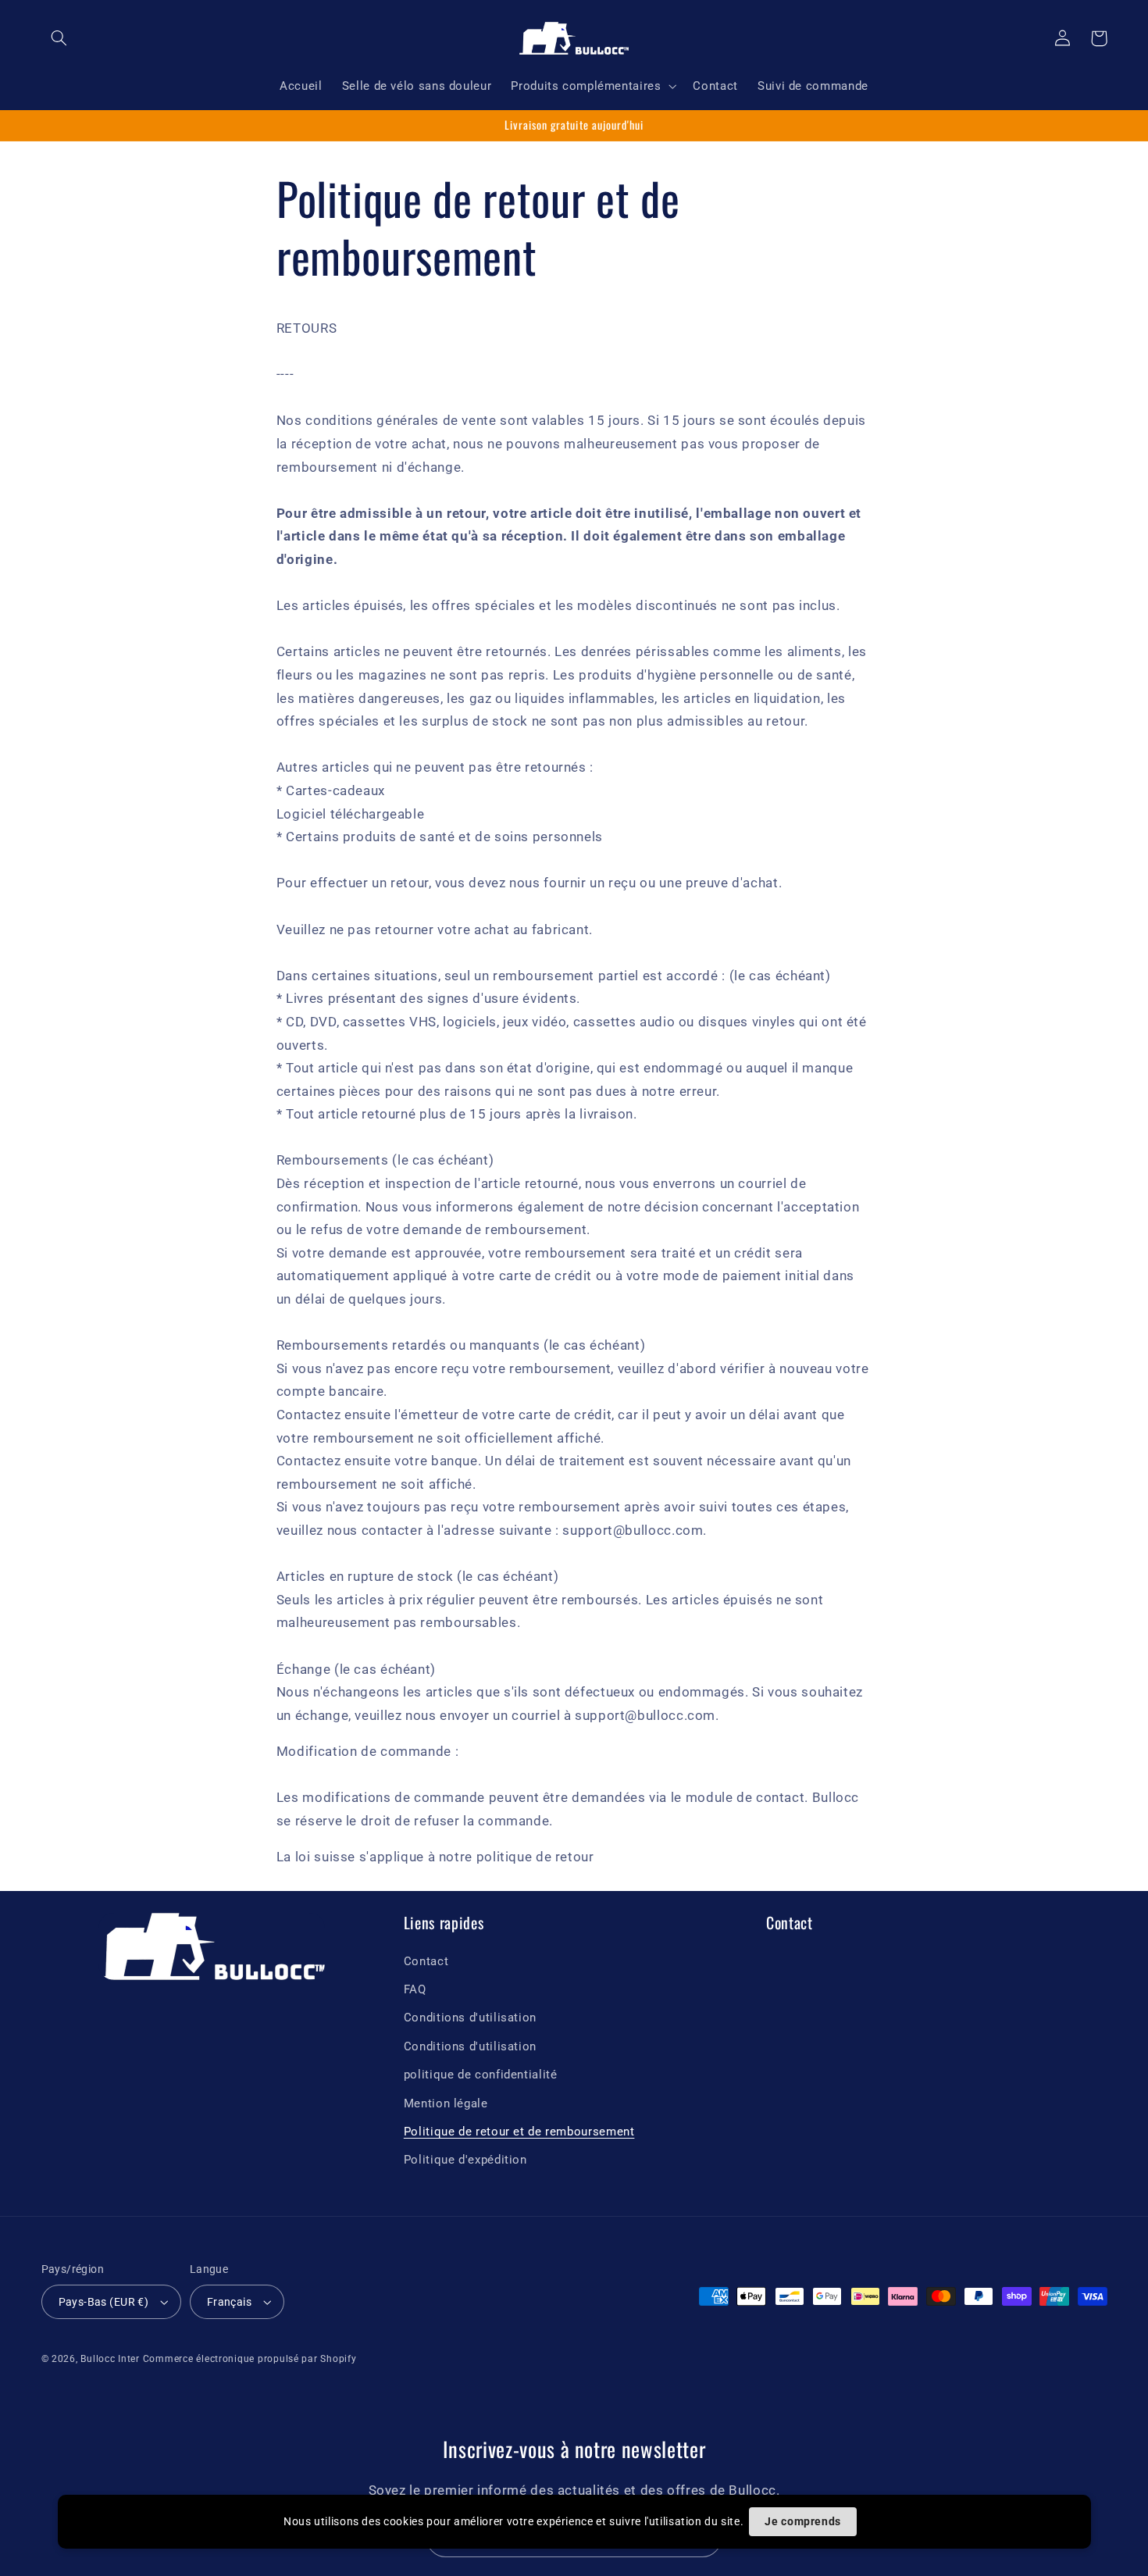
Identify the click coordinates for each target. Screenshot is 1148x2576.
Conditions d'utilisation (470, 2018)
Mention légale (446, 2103)
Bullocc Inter (110, 2359)
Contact (426, 1961)
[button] (59, 38)
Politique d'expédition (465, 2160)
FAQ (415, 1989)
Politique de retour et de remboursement (519, 2132)
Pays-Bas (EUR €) (104, 2302)
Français (229, 2302)
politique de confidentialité (481, 2075)
